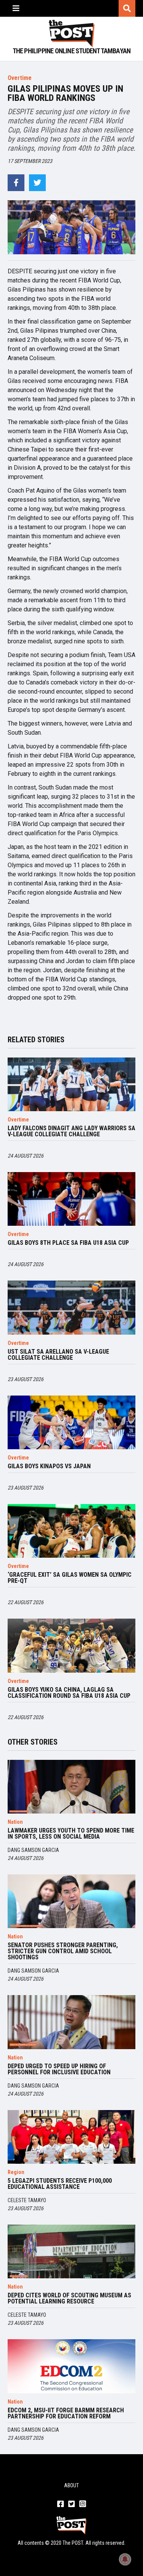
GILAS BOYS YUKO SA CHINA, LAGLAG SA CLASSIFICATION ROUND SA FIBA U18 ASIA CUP (69, 1693)
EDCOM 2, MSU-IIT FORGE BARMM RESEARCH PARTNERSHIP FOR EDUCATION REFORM (66, 2413)
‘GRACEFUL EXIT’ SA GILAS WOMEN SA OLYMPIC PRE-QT (70, 1578)
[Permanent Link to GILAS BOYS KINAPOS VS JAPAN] (71, 1422)
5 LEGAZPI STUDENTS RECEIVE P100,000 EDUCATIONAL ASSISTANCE (60, 2184)
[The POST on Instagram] (83, 2504)
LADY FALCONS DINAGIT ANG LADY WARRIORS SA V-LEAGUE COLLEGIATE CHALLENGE (71, 1131)
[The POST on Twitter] (71, 2504)
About (71, 2485)
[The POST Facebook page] (60, 2504)
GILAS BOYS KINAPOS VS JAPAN (49, 1466)
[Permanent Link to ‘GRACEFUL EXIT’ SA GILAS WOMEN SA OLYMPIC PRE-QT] (71, 1531)
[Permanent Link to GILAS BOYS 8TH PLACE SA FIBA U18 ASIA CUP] (71, 1199)
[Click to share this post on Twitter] (37, 183)
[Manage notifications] (125, 2559)
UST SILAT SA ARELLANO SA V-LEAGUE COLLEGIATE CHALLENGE (58, 1355)
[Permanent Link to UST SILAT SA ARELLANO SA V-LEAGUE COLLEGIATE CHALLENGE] (71, 1307)
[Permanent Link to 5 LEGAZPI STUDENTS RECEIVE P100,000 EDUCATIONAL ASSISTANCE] (71, 2137)
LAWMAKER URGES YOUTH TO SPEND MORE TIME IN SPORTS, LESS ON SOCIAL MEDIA (71, 1834)
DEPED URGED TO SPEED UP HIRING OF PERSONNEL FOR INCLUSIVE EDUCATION (59, 2069)
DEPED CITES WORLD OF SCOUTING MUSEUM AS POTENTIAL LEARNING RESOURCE (69, 2298)
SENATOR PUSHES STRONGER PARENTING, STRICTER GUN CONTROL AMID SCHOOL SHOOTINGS (63, 1951)
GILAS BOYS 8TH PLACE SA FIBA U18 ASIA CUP (68, 1243)
